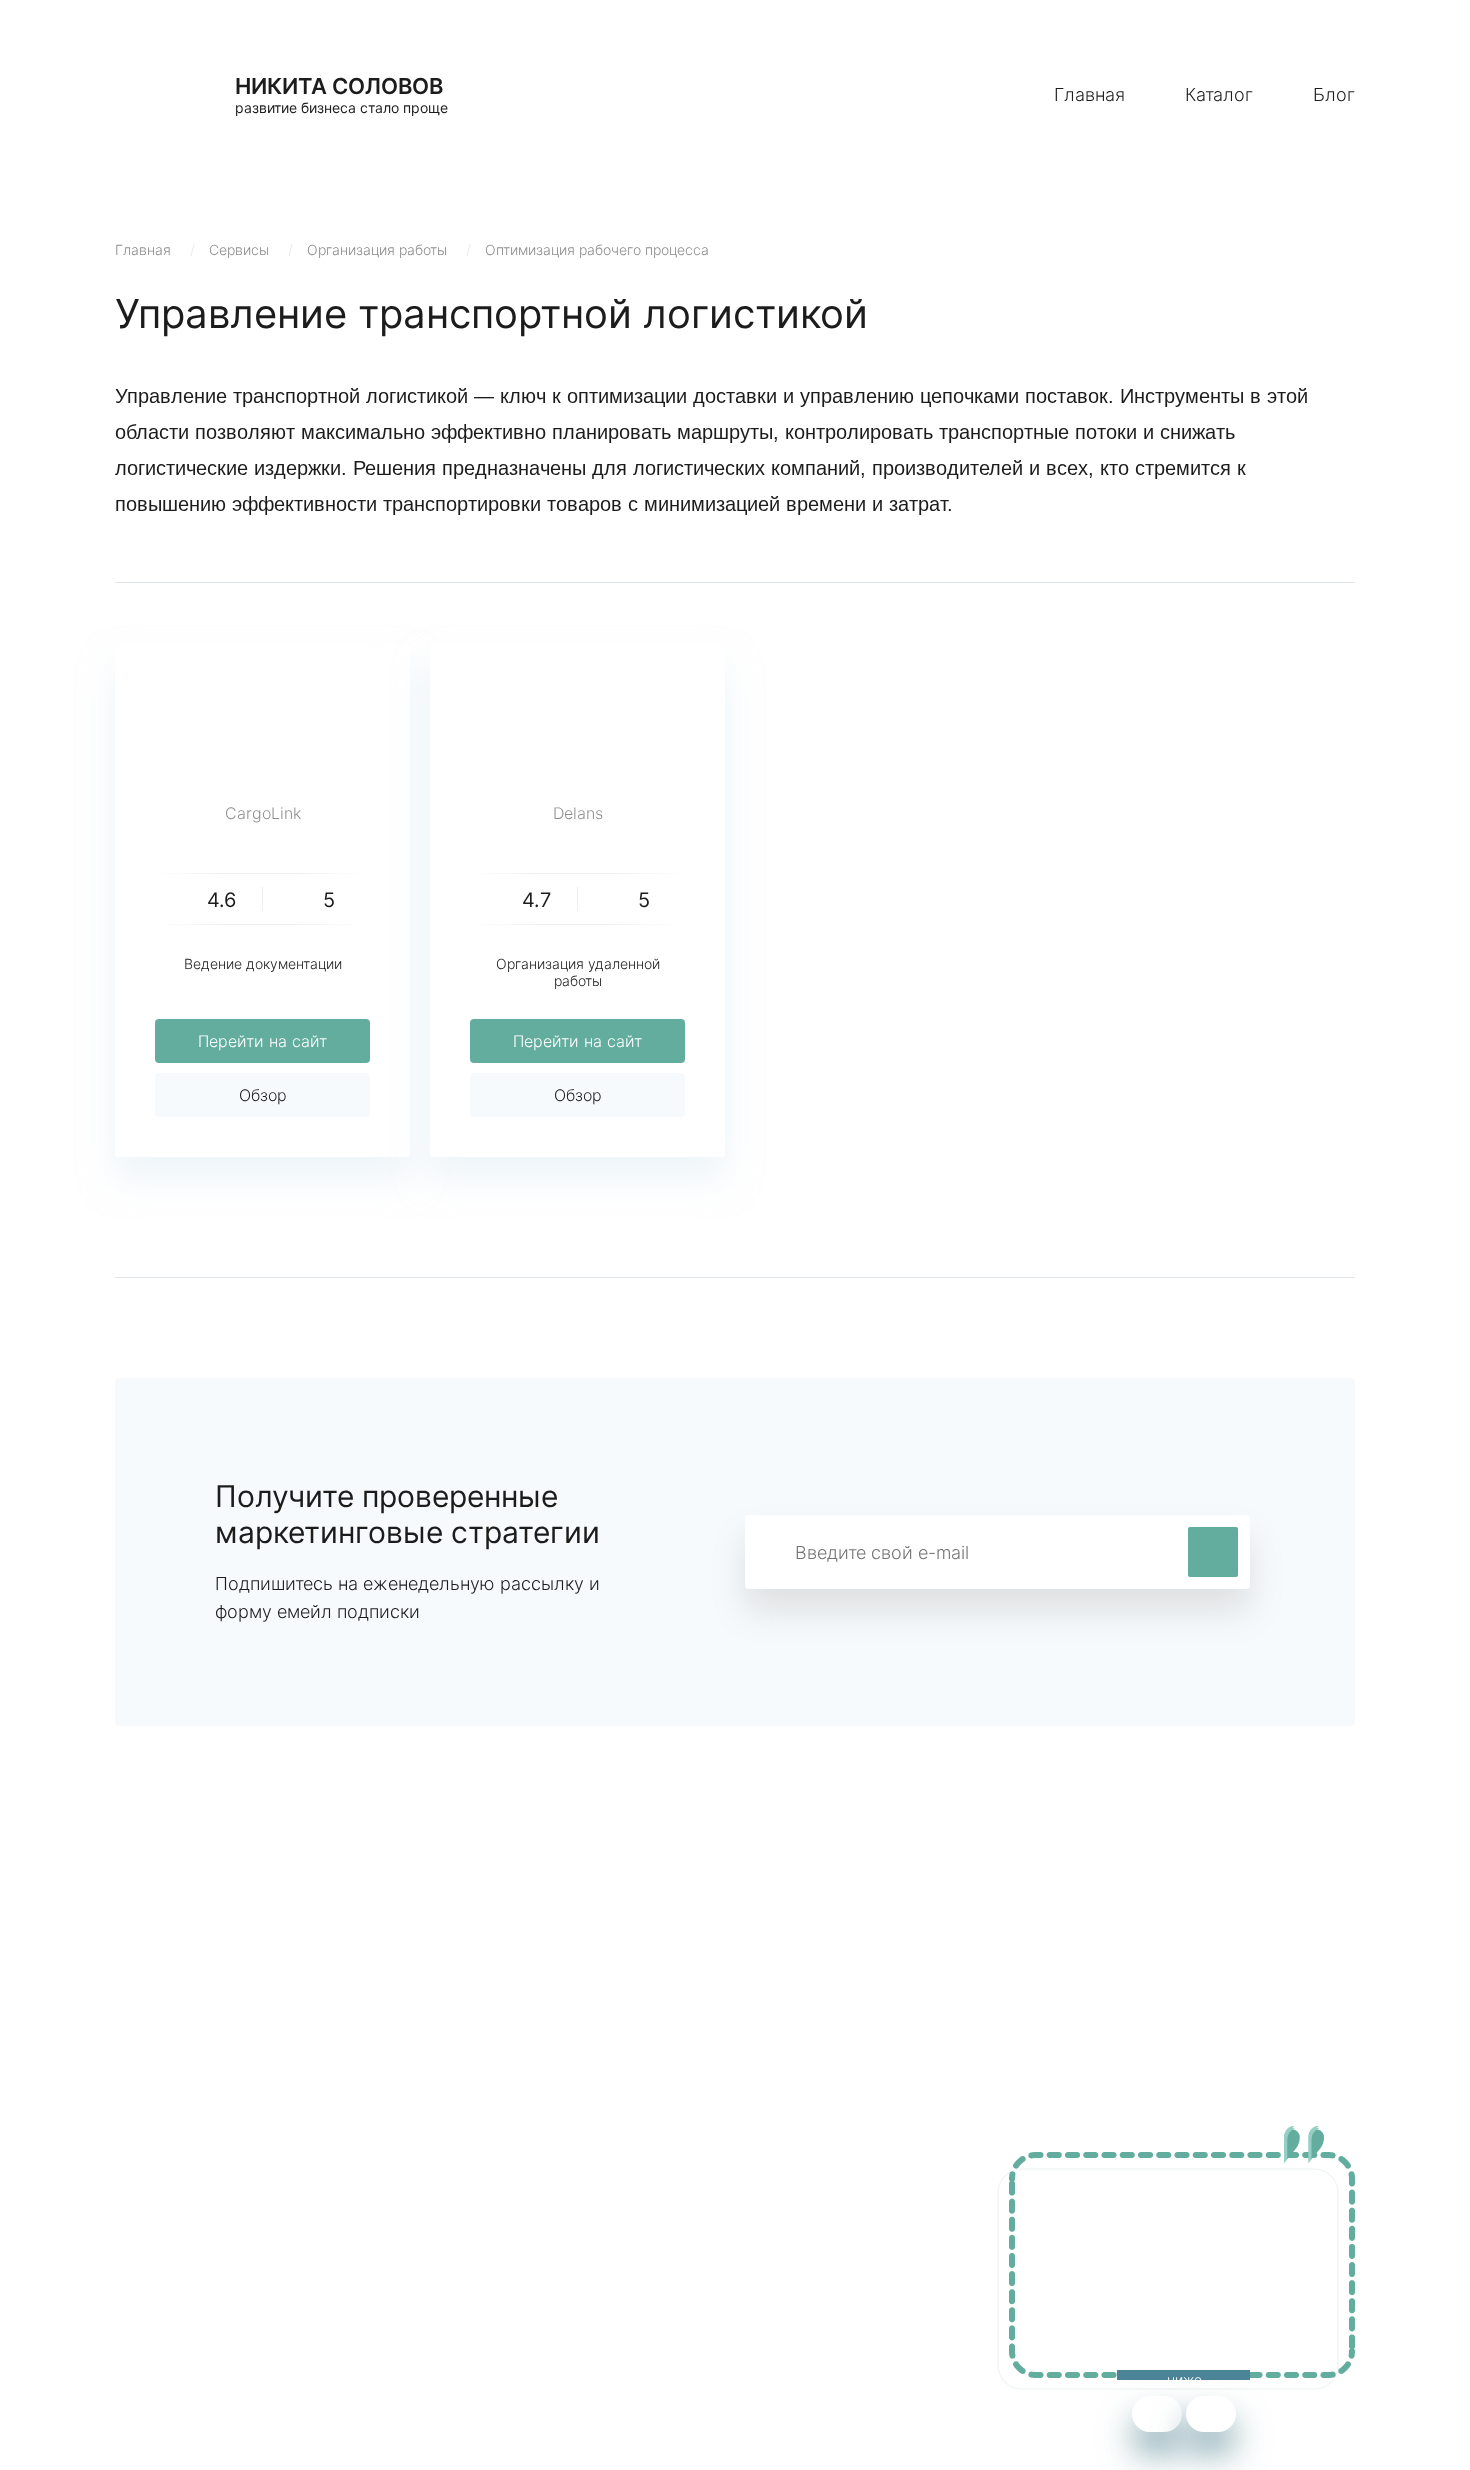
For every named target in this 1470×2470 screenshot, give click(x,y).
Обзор (263, 1095)
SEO (509, 2288)
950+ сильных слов (191, 2228)
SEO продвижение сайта (211, 2258)
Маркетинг (535, 2228)
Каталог (1219, 94)
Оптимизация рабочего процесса (597, 249)
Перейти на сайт (262, 1041)
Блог (1334, 94)
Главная (1089, 94)
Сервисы (239, 249)
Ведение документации (263, 963)
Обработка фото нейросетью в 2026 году (276, 2288)
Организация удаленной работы (578, 972)
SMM (512, 2258)
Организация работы (377, 249)
